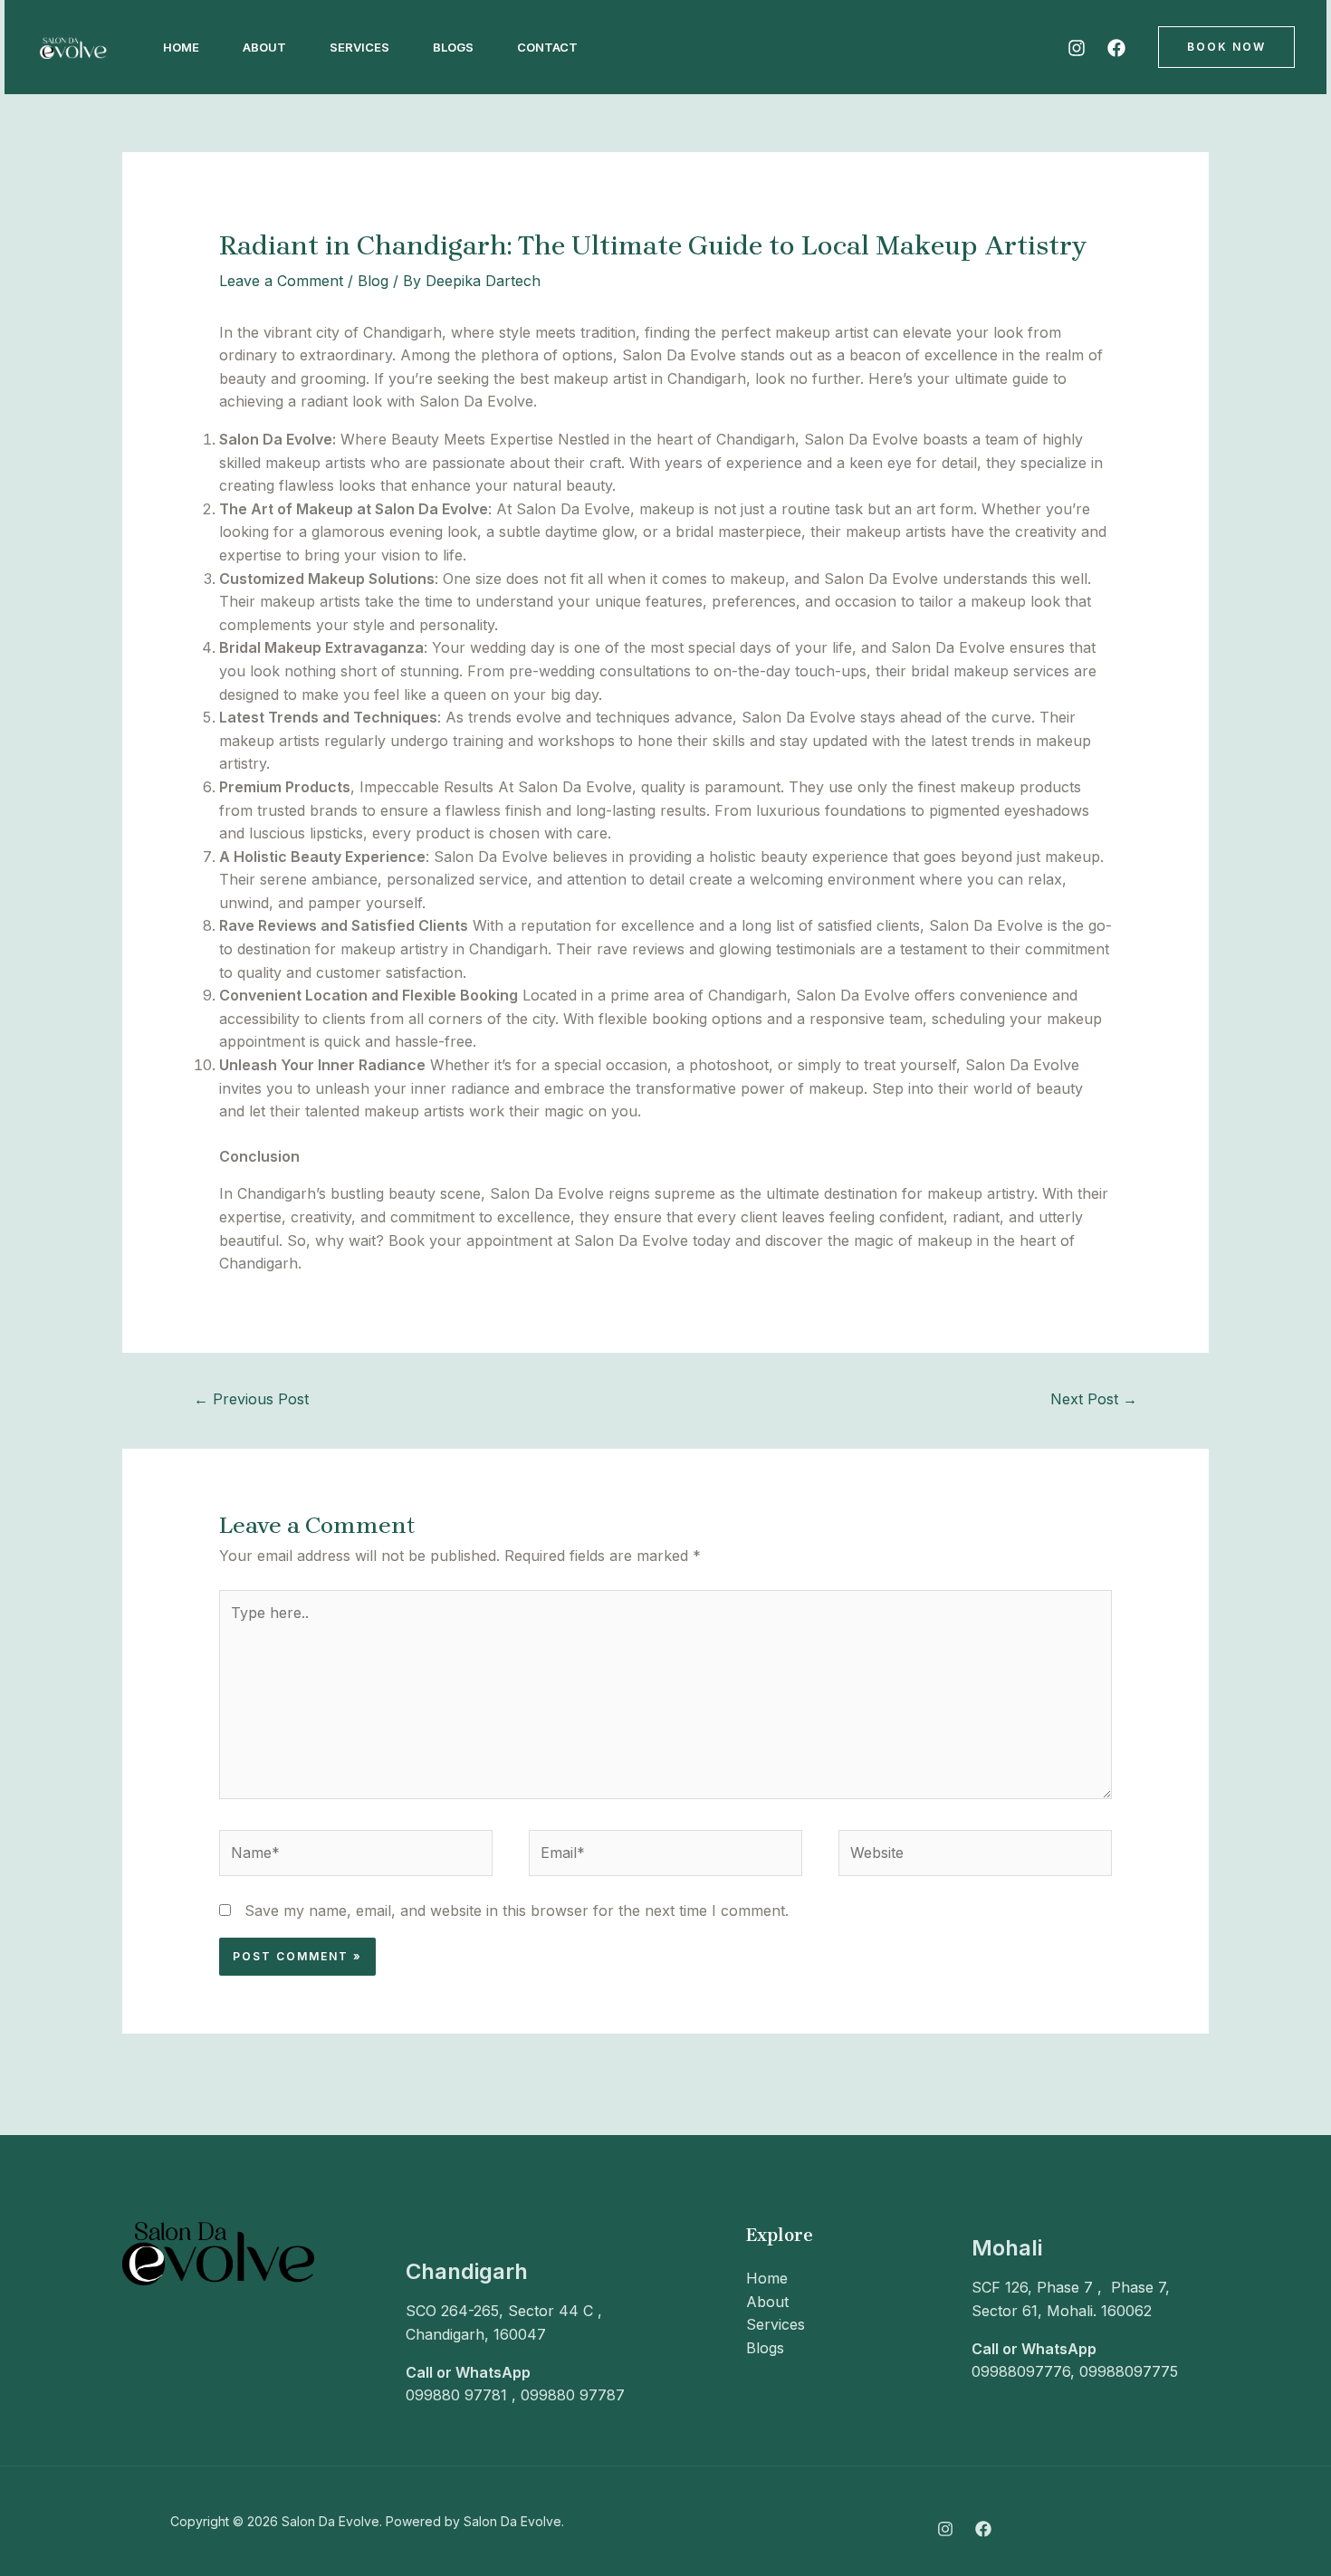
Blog (373, 281)
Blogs (453, 47)
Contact (547, 47)
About (264, 47)
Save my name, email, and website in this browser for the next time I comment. (517, 1910)
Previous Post (251, 1399)
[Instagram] (1077, 48)
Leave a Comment (281, 281)
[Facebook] (1116, 48)
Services (359, 47)
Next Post (1094, 1399)
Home (181, 47)
